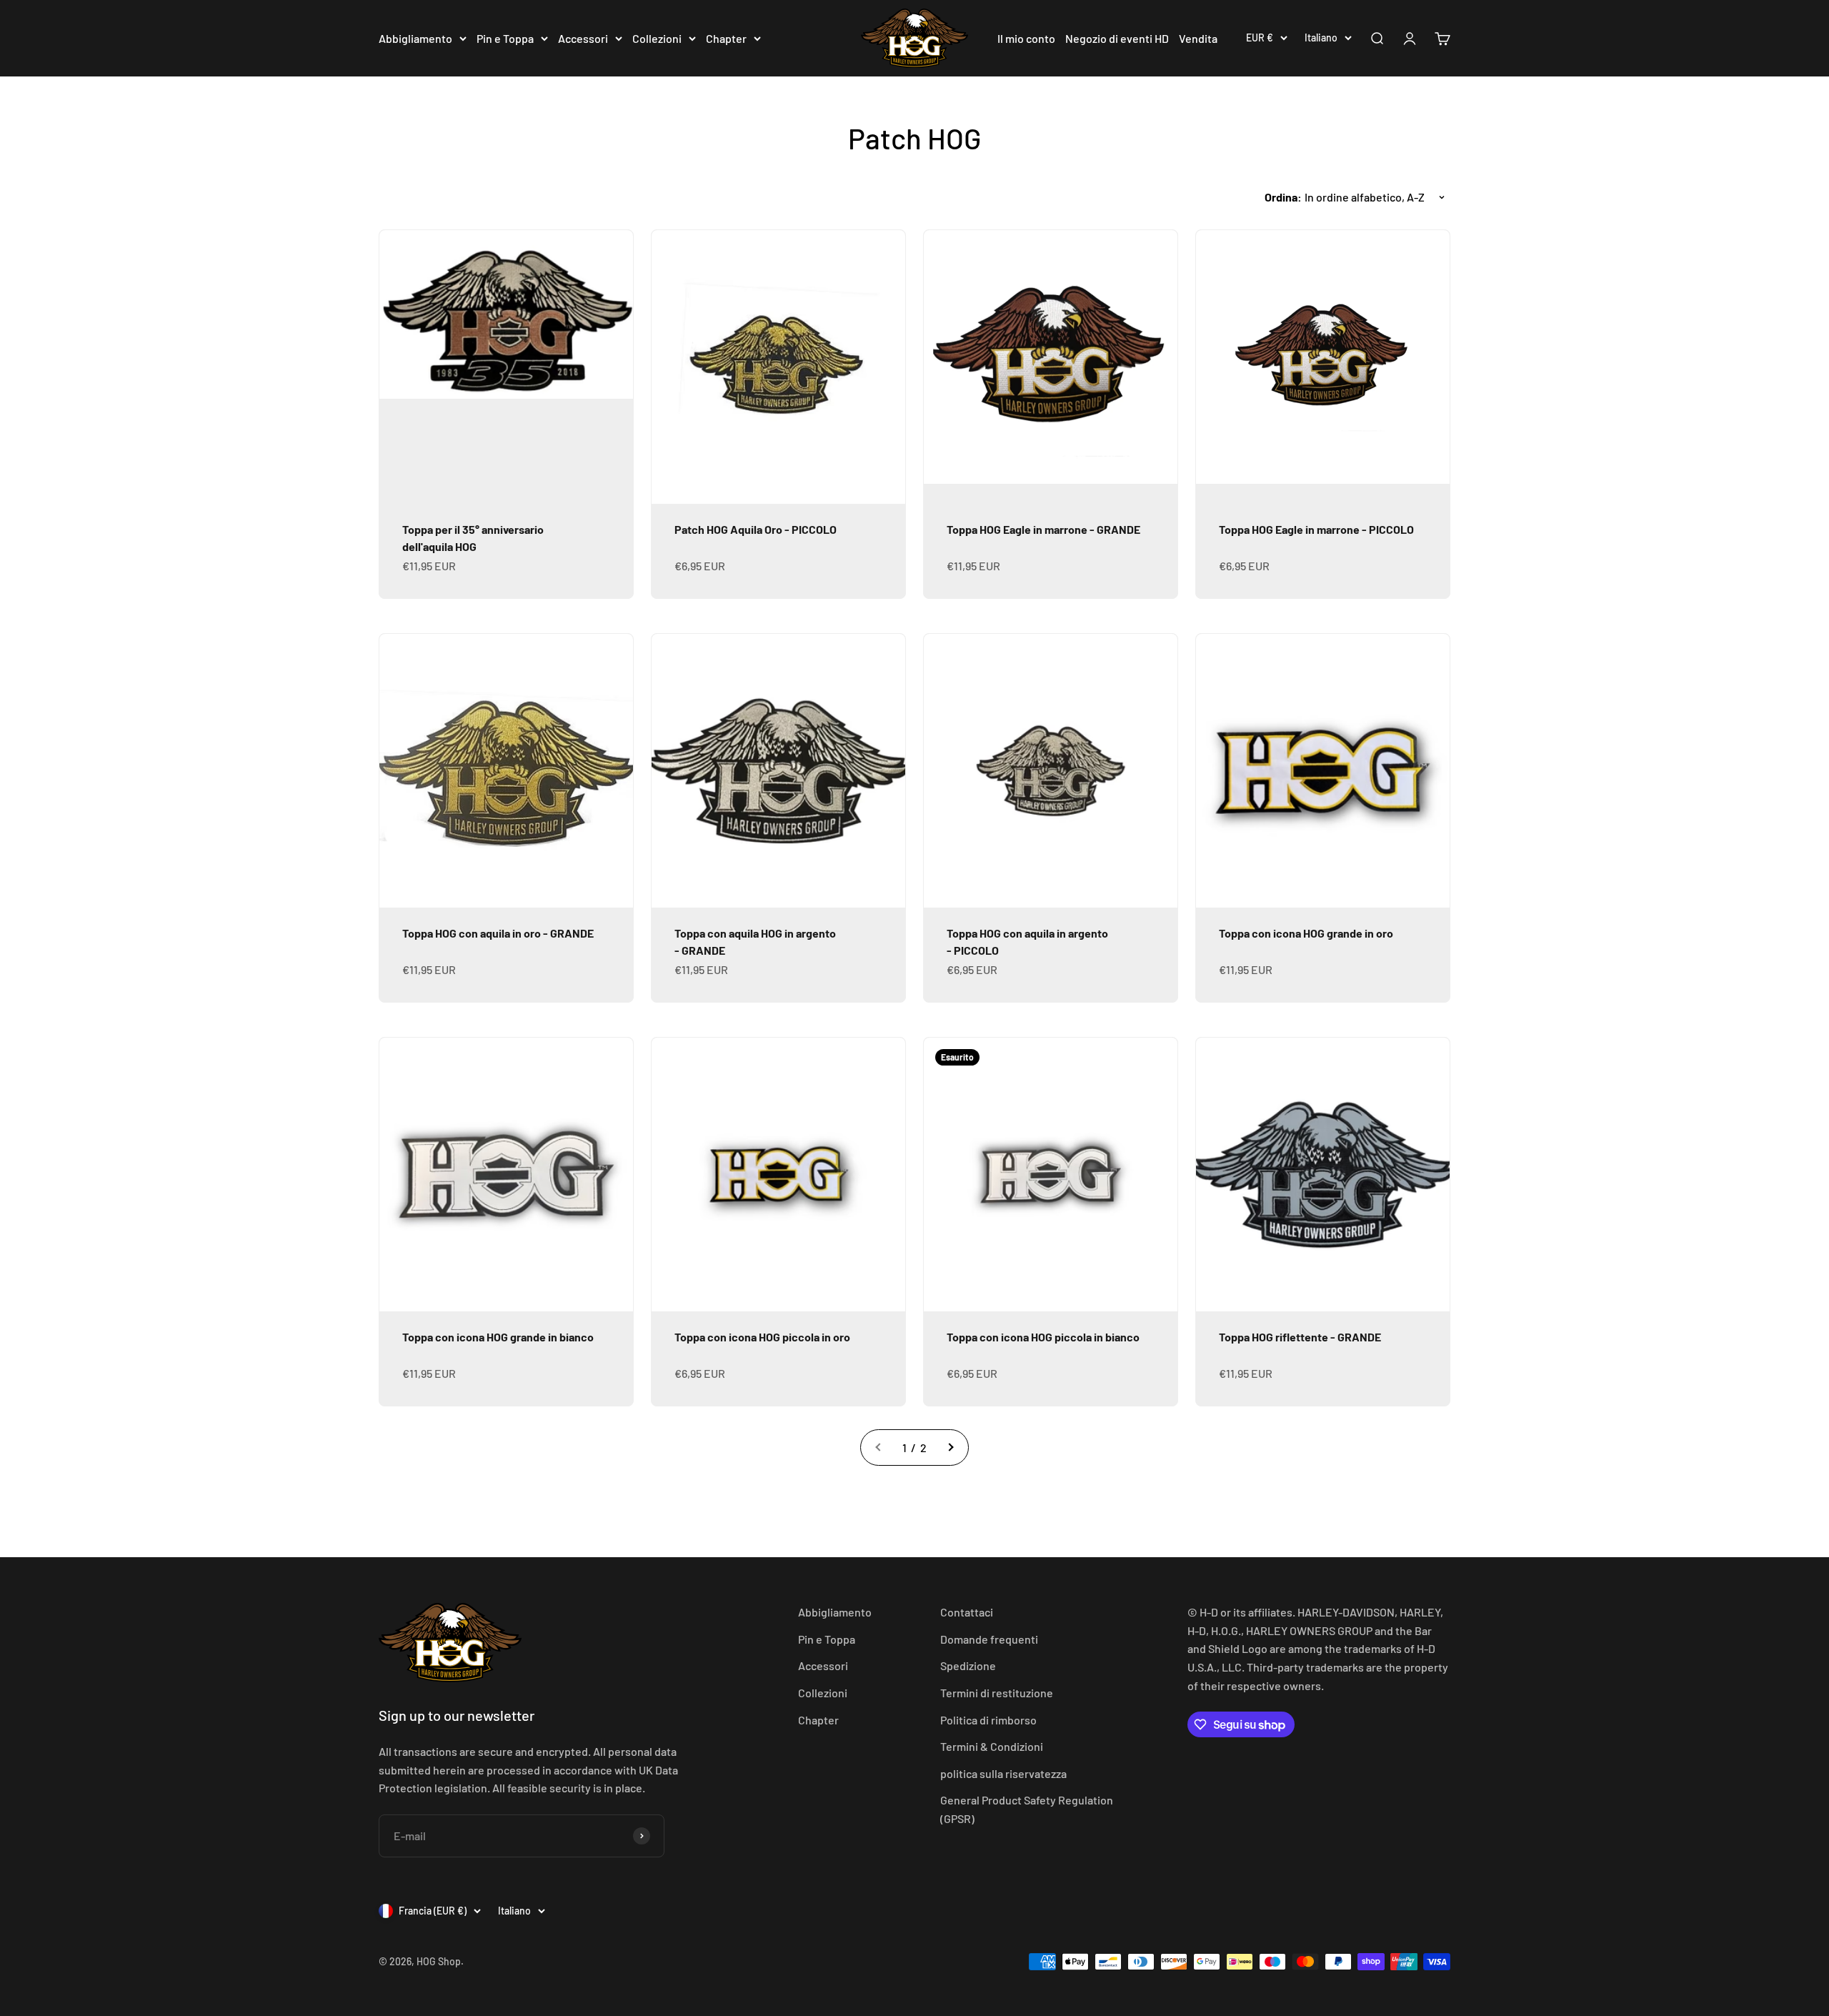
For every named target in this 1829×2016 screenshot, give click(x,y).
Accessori (583, 38)
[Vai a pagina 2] (950, 1448)
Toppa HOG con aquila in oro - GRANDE (498, 933)
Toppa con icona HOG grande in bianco (498, 1337)
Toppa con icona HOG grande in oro (1306, 933)
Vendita (1198, 38)
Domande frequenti (989, 1639)
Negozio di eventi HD (1117, 38)
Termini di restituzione (997, 1693)
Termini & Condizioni (992, 1746)
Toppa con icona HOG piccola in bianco (1043, 1337)
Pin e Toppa (505, 38)
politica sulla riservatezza (1003, 1773)
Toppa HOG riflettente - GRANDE (1300, 1337)
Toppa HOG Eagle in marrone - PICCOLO (1316, 529)
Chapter (726, 38)
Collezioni (657, 38)
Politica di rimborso (988, 1720)
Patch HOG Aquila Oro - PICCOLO (756, 529)
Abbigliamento (415, 38)
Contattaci (967, 1612)
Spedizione (968, 1665)
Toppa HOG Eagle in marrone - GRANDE (1043, 529)
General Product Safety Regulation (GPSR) (1027, 1809)
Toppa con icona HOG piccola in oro (762, 1337)
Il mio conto (1026, 38)
